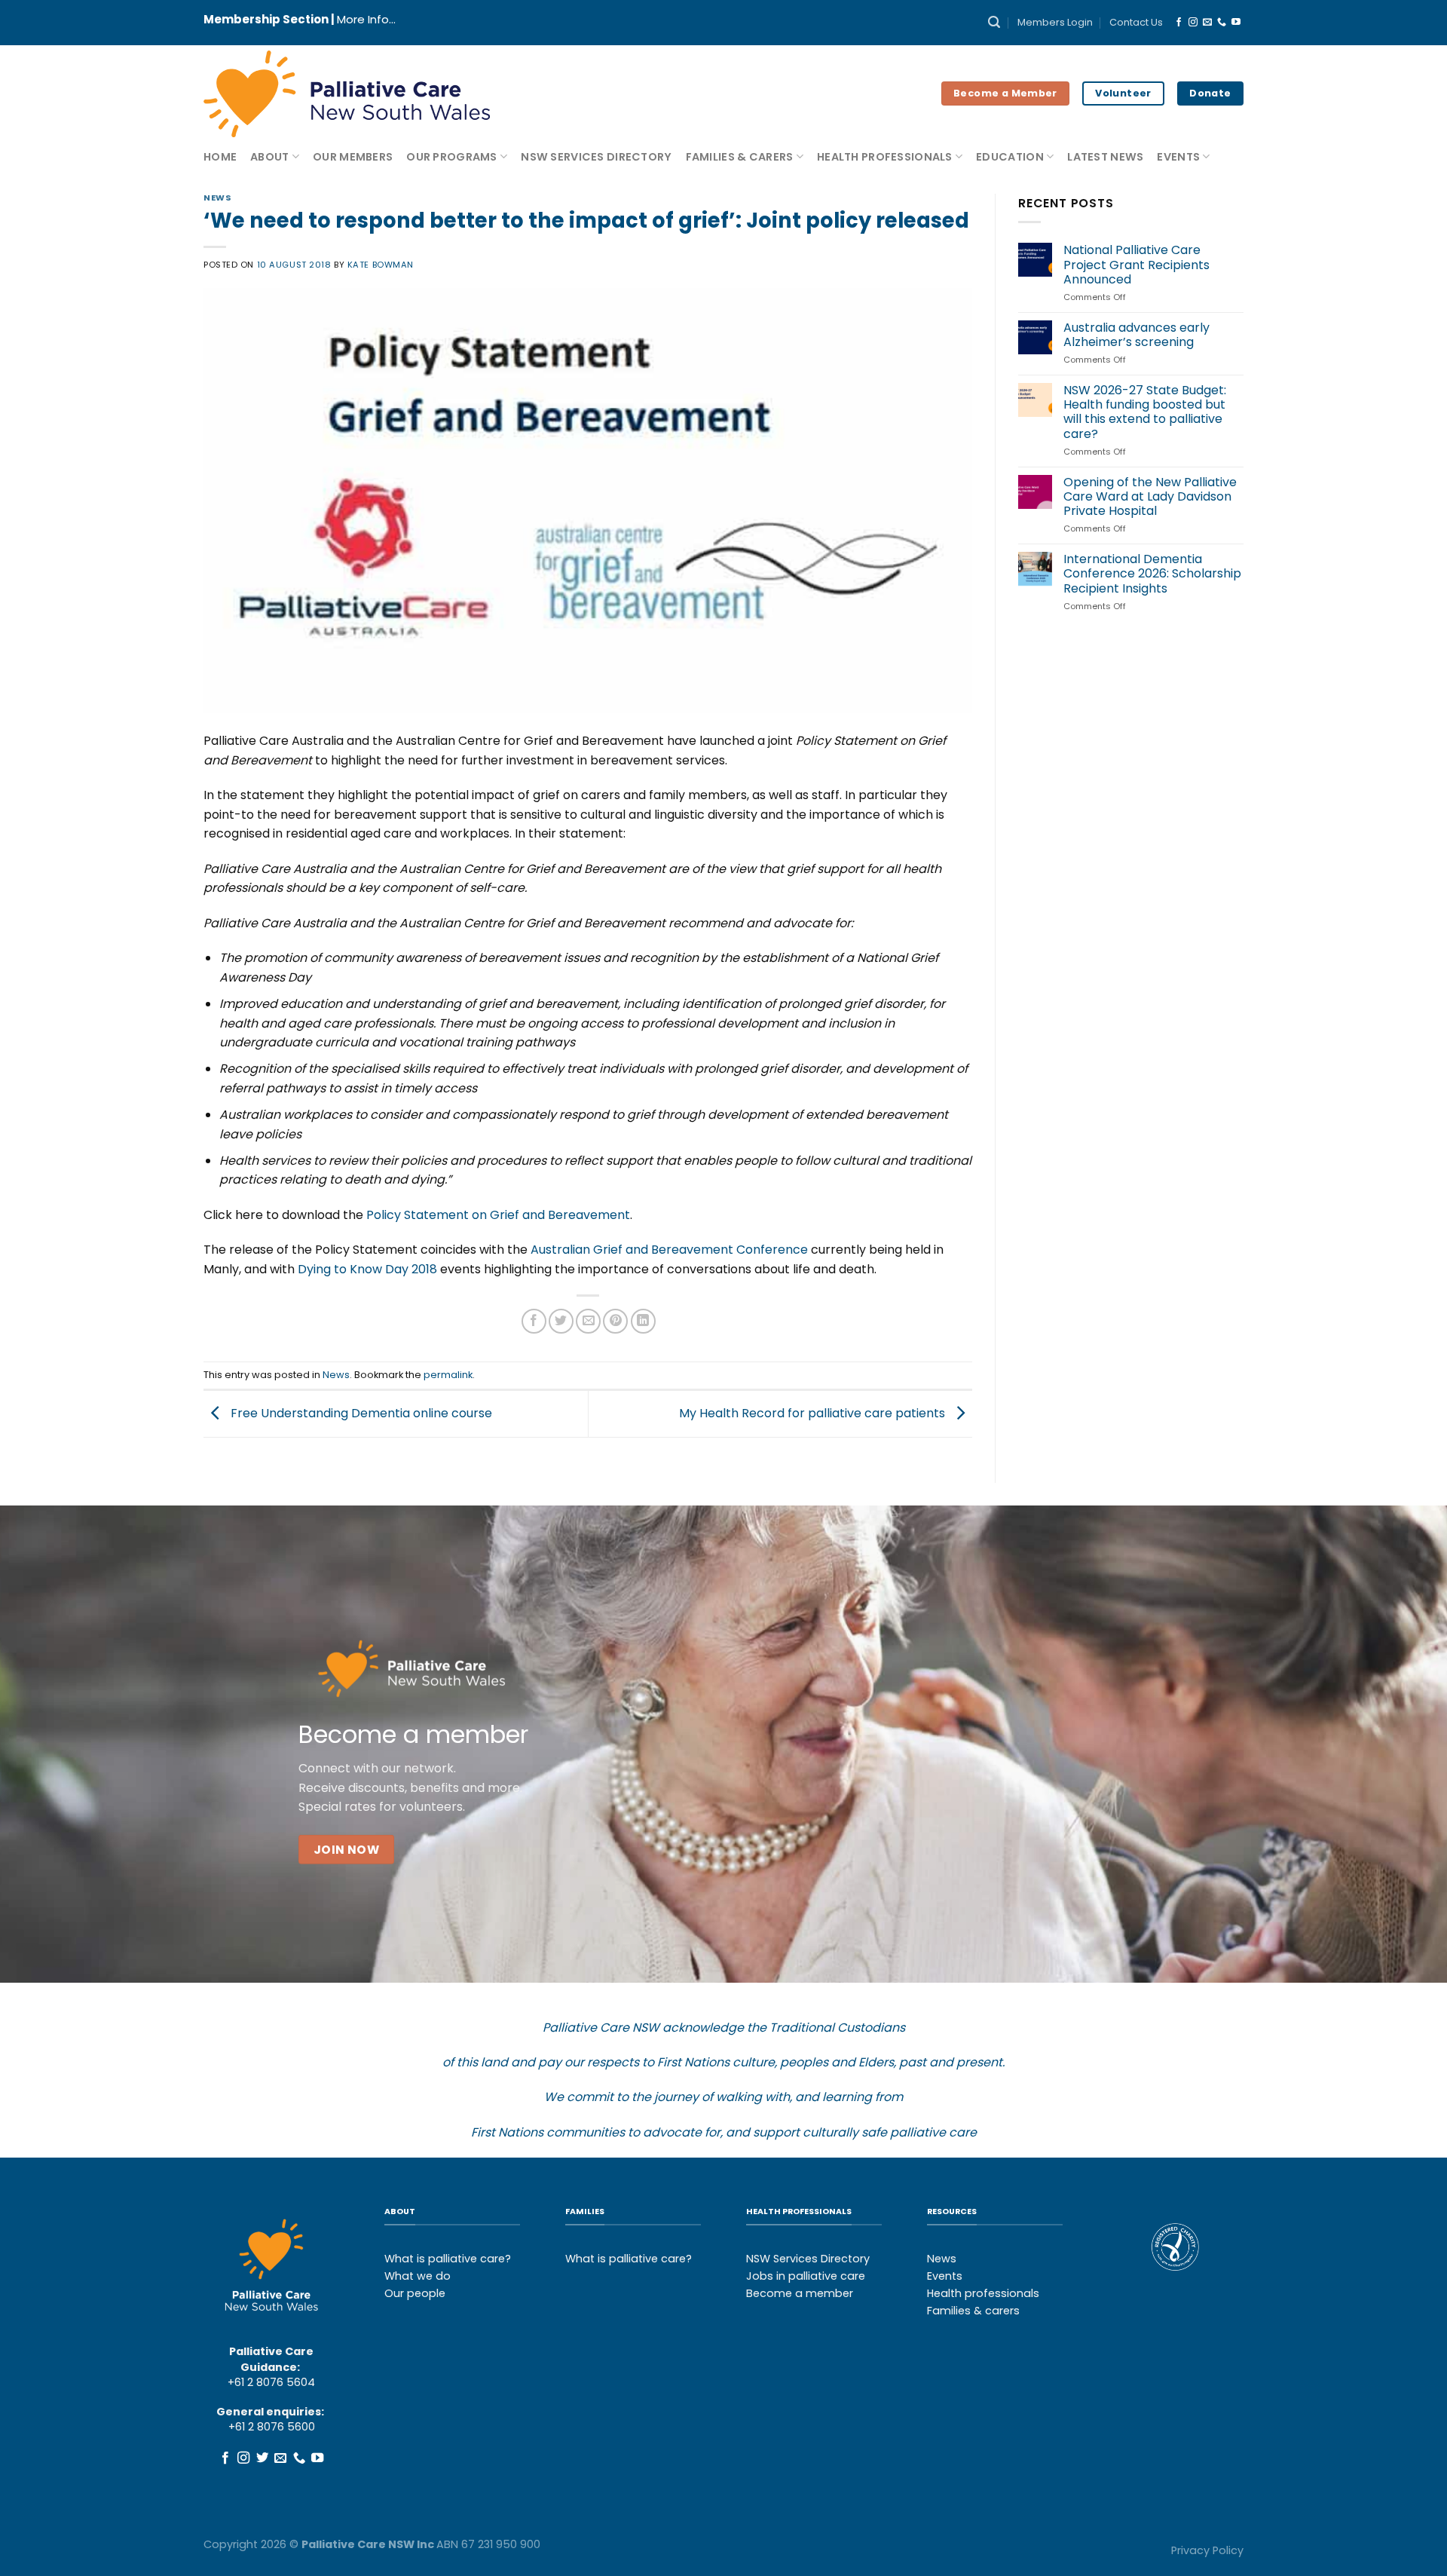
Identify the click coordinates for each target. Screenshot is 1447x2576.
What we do (418, 2276)
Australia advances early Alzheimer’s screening (1136, 335)
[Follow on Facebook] (1179, 23)
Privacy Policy (1207, 2550)
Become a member (800, 2293)
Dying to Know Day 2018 (367, 1269)
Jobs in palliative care (806, 2276)
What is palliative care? (448, 2259)
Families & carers (973, 2311)
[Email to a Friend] (588, 1321)
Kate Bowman (381, 265)
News (217, 198)
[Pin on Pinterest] (615, 1321)
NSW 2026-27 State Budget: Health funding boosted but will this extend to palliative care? (1145, 412)
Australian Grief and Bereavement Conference (669, 1250)
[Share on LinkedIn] (643, 1321)
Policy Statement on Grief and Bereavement (498, 1215)
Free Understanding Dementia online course (360, 1413)
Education (1010, 157)
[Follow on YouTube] (1236, 23)
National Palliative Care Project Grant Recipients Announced (1136, 265)
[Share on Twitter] (561, 1321)
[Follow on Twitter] (262, 2458)
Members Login (1055, 22)
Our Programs (451, 157)
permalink (448, 1375)
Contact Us (1136, 22)
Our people (415, 2293)
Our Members (353, 157)
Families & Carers (740, 157)
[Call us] (1222, 23)
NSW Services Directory (596, 157)
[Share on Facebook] (534, 1321)
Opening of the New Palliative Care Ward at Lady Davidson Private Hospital (1150, 497)
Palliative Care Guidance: (271, 2359)
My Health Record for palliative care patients (814, 1413)
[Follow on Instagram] (1193, 23)
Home (220, 157)
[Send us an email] (1207, 23)
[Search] (994, 22)
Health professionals (983, 2293)
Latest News (1105, 157)
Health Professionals (885, 157)
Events (1178, 157)
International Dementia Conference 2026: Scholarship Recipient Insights (1152, 574)
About (269, 157)
